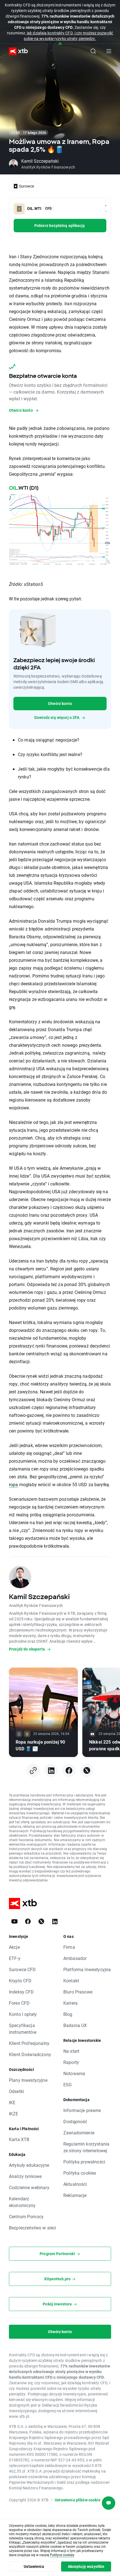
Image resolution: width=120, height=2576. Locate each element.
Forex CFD (19, 2003)
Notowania (74, 2073)
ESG (68, 2084)
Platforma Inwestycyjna (87, 1969)
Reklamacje (75, 2195)
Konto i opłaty (23, 2014)
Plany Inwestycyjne (28, 2080)
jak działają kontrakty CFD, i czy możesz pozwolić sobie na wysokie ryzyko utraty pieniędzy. (68, 36)
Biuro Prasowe (78, 1992)
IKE (12, 2102)
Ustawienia (34, 2566)
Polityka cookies (80, 2173)
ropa (14, 1484)
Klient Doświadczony (30, 2054)
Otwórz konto (60, 703)
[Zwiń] (60, 44)
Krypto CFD (20, 1980)
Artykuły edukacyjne (29, 2165)
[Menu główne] (109, 51)
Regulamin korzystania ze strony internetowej (86, 2147)
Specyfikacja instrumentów (23, 2029)
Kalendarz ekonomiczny (22, 2202)
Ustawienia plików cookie (78, 2500)
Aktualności (75, 2184)
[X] (87, 1770)
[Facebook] (69, 1770)
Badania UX (75, 2025)
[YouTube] (15, 1921)
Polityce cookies (62, 2555)
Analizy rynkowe (25, 2176)
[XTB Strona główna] (16, 51)
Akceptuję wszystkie (86, 2566)
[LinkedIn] (51, 1770)
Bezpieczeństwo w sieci (33, 2228)
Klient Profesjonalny (29, 2043)
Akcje (14, 1947)
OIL (13, 488)
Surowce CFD (22, 1969)
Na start (71, 2051)
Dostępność (75, 2121)
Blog (68, 2014)
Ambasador (75, 1958)
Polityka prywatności (84, 2162)
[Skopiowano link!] (33, 1770)
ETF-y (15, 1958)
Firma (69, 1947)
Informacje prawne (82, 2110)
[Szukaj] (93, 51)
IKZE (14, 2114)
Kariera (70, 2003)
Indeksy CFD (21, 1992)
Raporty (71, 2062)
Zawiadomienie (79, 2133)
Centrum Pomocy (26, 2216)
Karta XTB (19, 2139)
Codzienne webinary (29, 2187)
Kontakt (71, 1980)
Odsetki (16, 2091)
